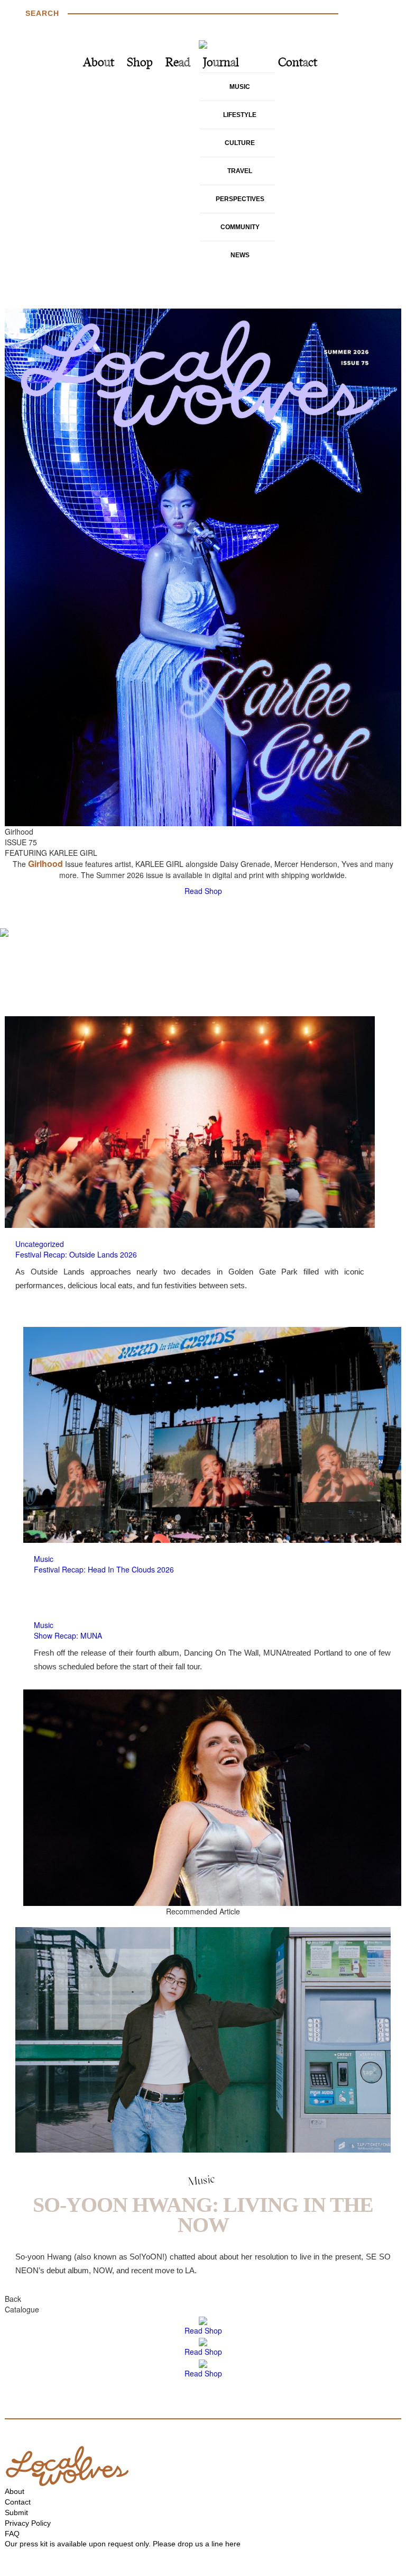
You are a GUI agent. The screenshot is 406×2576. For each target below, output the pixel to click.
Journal (221, 63)
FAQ (12, 2534)
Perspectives (240, 199)
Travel (240, 171)
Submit (16, 2512)
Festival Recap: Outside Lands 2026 (76, 1254)
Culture (240, 143)
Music (240, 87)
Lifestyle (240, 115)
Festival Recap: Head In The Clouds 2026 (104, 1569)
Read (178, 63)
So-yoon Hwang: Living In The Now (203, 2215)
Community (240, 227)
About (99, 63)
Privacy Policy (28, 2523)
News (240, 255)
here (233, 2544)
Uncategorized (40, 1244)
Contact (298, 63)
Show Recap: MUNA (68, 1635)
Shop (140, 63)
